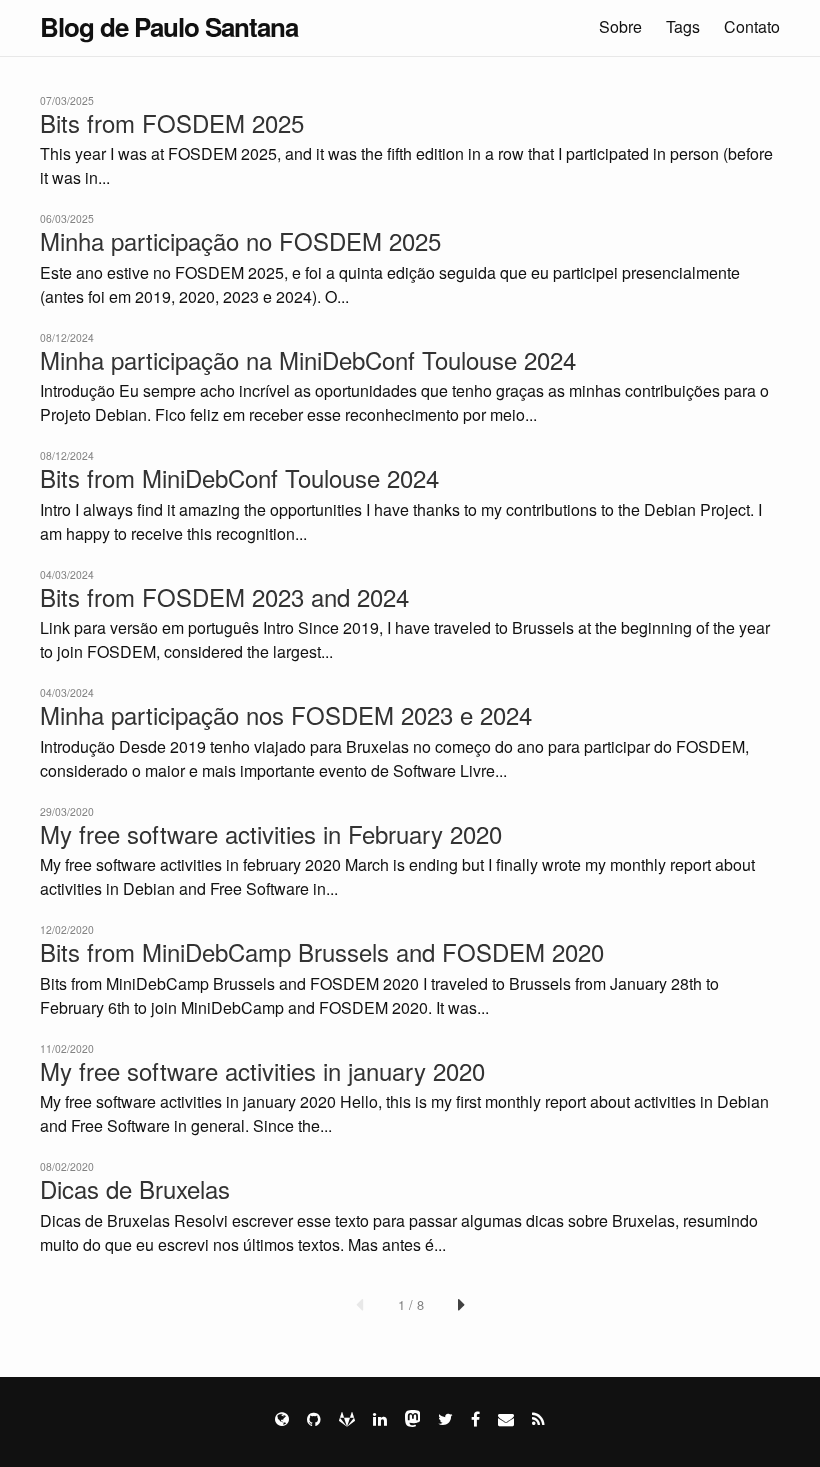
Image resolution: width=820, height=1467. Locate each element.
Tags (683, 26)
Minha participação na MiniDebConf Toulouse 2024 (308, 360)
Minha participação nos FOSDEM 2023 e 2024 (286, 715)
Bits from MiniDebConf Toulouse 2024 (239, 478)
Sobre (620, 26)
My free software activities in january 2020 (262, 1071)
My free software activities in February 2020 (271, 834)
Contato (752, 26)
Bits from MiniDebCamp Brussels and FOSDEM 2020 (322, 952)
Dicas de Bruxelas (135, 1189)
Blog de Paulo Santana (169, 26)
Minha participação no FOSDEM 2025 (240, 241)
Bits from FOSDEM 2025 (172, 123)
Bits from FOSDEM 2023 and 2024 (224, 597)
